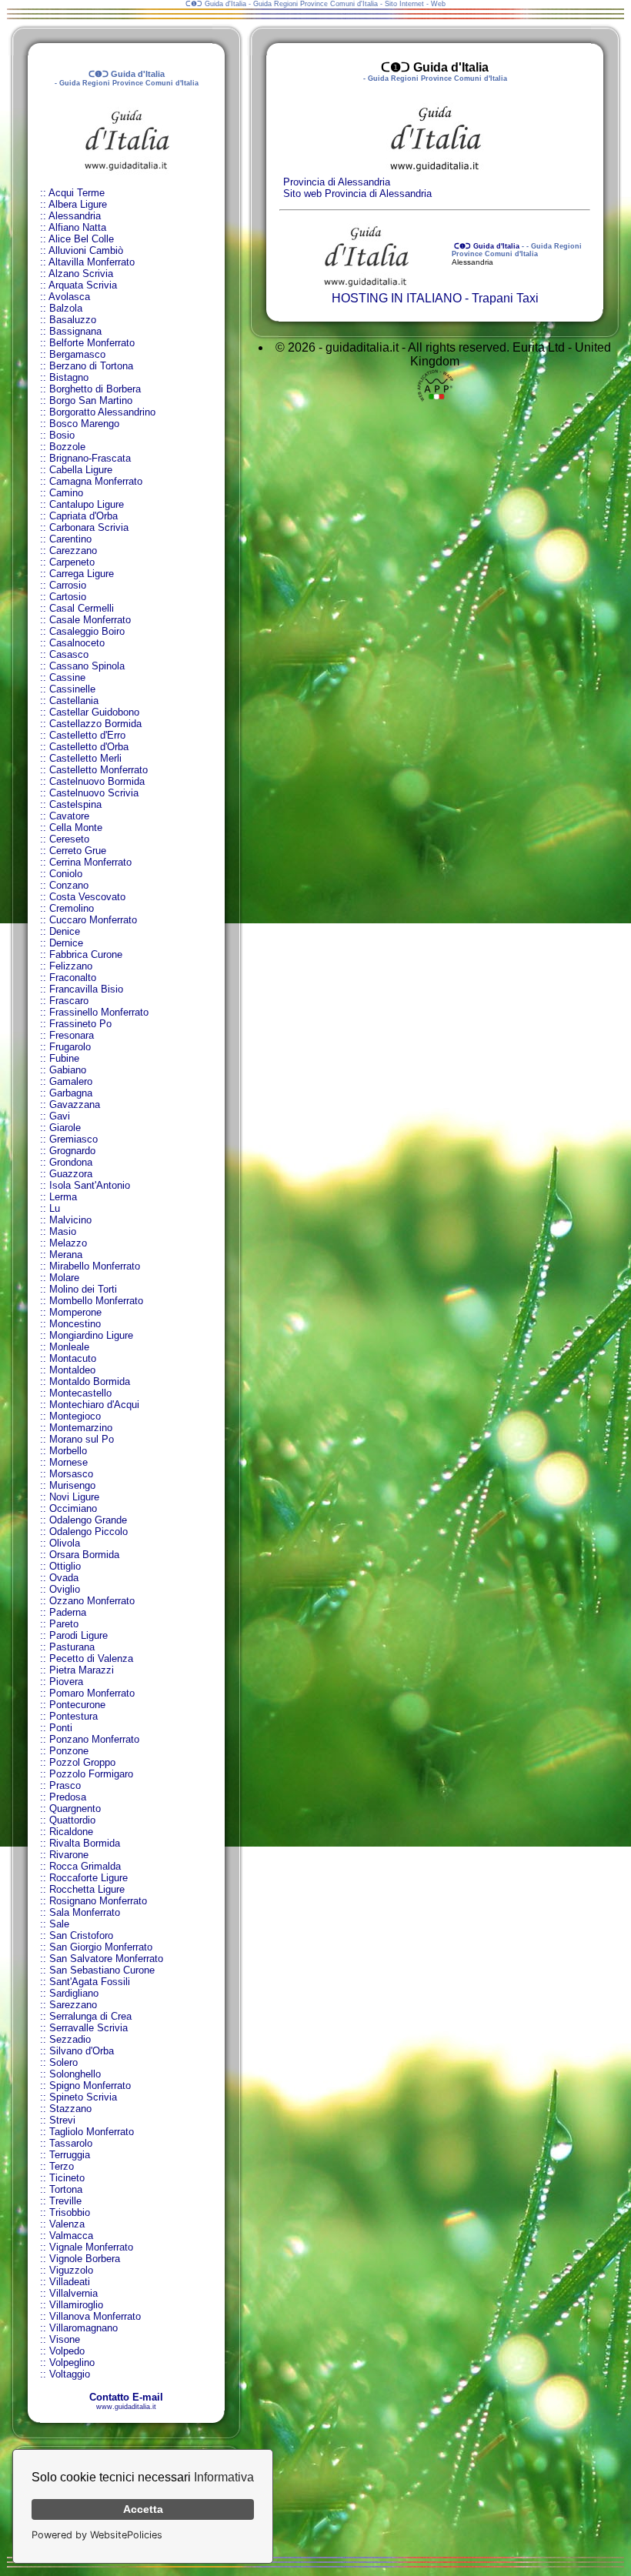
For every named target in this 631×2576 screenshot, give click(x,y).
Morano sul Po (82, 1439)
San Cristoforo (81, 1935)
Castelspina (75, 804)
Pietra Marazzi (82, 1670)
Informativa (224, 2477)
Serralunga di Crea (90, 2016)
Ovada (64, 1578)
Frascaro (69, 1001)
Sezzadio (70, 2039)
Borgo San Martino (91, 400)
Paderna (68, 1612)
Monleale (69, 1347)
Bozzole (67, 447)
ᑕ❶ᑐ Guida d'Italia (486, 246)
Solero (63, 2062)
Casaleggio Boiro (87, 631)
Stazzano (70, 2109)
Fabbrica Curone (86, 954)
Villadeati (70, 2282)
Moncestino (75, 1324)
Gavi (60, 1116)
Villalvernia (73, 2293)
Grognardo (72, 1151)
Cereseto (69, 839)
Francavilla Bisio (86, 989)
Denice (65, 931)
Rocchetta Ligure (87, 1889)
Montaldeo (72, 1370)
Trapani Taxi (505, 298)
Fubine (64, 1058)
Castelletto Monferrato (98, 770)
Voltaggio (70, 2374)
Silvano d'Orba (82, 2051)
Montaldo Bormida (90, 1381)
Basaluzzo (73, 320)
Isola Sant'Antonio (90, 1185)
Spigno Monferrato (90, 2085)
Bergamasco (77, 354)
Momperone (75, 1312)
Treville (65, 2201)
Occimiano (73, 1508)
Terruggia (70, 2155)
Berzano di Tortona (91, 366)
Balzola (66, 308)
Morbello (68, 1451)
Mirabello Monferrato (95, 1266)
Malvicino (70, 1220)
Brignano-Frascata (90, 458)
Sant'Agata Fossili (90, 1982)
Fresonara (72, 1035)
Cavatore (69, 816)
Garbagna (71, 1093)
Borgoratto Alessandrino (102, 412)
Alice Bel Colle (81, 239)
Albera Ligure (78, 204)
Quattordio (72, 1820)
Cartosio (68, 597)
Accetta (143, 2509)
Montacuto (73, 1358)
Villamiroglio (76, 2305)
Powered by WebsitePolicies (97, 2535)
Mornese (68, 1462)
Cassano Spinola (87, 666)
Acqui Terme (77, 193)
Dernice (66, 943)
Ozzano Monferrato (92, 1601)
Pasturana (72, 1647)
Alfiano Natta (77, 227)
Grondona (71, 1162)
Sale (59, 1924)
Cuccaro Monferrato (93, 920)
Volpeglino (72, 2362)
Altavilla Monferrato (92, 262)
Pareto (64, 1624)
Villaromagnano (83, 2328)
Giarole (65, 1128)
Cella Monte (76, 828)
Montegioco (75, 1416)
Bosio (62, 435)
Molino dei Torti (83, 1289)
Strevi (62, 2120)
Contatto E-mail (126, 2397)
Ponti (61, 1728)
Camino (66, 493)
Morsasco (71, 1474)
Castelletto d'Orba (89, 747)
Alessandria (75, 216)
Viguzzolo (71, 2270)
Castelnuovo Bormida (97, 781)
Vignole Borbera (85, 2259)
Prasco (65, 1785)
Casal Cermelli (82, 608)
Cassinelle (72, 689)
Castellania (74, 701)
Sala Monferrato (85, 1912)
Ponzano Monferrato (94, 1739)
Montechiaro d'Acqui (94, 1405)
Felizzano (71, 966)
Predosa (68, 1797)
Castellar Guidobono (94, 712)
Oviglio (65, 1589)
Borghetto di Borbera (95, 389)
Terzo (62, 2166)
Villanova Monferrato (95, 2316)
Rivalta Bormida (85, 1843)
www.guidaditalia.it (126, 2407)
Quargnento (75, 1809)
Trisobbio (70, 2212)
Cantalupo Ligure (87, 504)
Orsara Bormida (84, 1555)
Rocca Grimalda (85, 1866)
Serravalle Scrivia (88, 2028)
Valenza (67, 2224)
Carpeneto (72, 562)
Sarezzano (73, 2005)
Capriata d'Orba (83, 516)
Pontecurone (77, 1705)
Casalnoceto (77, 643)
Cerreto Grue (78, 851)
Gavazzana (75, 1104)
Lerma (63, 1197)
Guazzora (71, 1174)
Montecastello (80, 1393)
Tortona (66, 2189)
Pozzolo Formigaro (91, 1774)
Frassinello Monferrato (99, 1012)
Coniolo (66, 874)
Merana (66, 1255)
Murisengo (72, 1485)
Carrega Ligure (82, 574)
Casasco (69, 654)
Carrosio (68, 585)
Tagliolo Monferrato (92, 2132)
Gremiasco (73, 1139)
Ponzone (69, 1751)
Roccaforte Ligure (88, 1878)
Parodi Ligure (78, 1635)
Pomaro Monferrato (92, 1693)
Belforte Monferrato (92, 343)
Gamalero (71, 1081)
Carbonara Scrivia (89, 527)
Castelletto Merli (85, 758)
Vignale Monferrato (91, 2247)
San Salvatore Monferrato (106, 1959)
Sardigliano (74, 1993)
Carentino (70, 539)
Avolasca (69, 297)
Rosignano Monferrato (98, 1901)
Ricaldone (71, 1832)
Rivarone (69, 1855)
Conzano (69, 885)
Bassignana (75, 331)
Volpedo (67, 2351)
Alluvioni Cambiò (86, 250)
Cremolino (72, 908)
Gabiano (68, 1070)
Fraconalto (73, 978)
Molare (64, 1278)
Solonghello (75, 2074)
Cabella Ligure (81, 470)
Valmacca (71, 2236)
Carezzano (73, 551)
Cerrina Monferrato (90, 862)
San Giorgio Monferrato (101, 1947)
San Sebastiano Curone (102, 1970)
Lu (55, 1208)
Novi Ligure (74, 1497)
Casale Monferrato (90, 620)
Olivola (65, 1543)
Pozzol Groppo (82, 1762)
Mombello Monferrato (96, 1301)
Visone (65, 2339)
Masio (63, 1231)
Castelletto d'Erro (87, 735)
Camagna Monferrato (96, 481)
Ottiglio (65, 1566)
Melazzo (68, 1243)
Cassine (67, 677)
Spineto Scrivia (83, 2097)
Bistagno (69, 377)
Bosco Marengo (84, 424)
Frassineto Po (80, 1024)
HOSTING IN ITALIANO (397, 298)
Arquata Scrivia (83, 285)
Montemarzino (81, 1428)
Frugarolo (70, 1047)
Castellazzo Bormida (95, 724)
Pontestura (73, 1716)
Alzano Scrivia (81, 274)
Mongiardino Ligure (91, 1335)
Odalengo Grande (88, 1520)
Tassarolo (71, 2143)
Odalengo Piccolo (88, 1532)
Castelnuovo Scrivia (94, 793)
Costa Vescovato (87, 897)
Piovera (66, 1682)
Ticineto (67, 2178)
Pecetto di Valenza (91, 1658)
